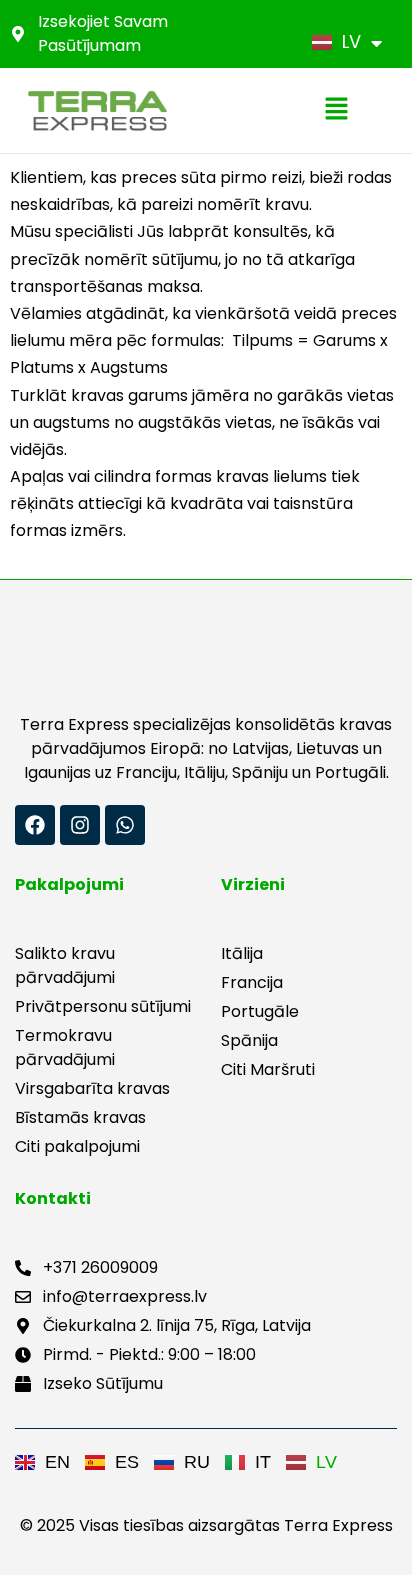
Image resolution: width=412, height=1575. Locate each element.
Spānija (249, 1040)
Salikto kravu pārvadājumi (65, 965)
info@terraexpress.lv (125, 1296)
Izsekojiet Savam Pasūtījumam (103, 33)
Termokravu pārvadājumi (65, 1047)
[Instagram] (80, 825)
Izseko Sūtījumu (103, 1383)
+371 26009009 (100, 1267)
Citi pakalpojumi (77, 1146)
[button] (336, 110)
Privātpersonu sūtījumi (103, 1006)
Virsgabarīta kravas (92, 1088)
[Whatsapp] (125, 825)
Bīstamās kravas (80, 1117)
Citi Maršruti (268, 1069)
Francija (252, 982)
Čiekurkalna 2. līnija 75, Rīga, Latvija (177, 1325)
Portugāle (260, 1011)
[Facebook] (35, 825)
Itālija (242, 953)
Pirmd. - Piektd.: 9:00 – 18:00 (149, 1354)
